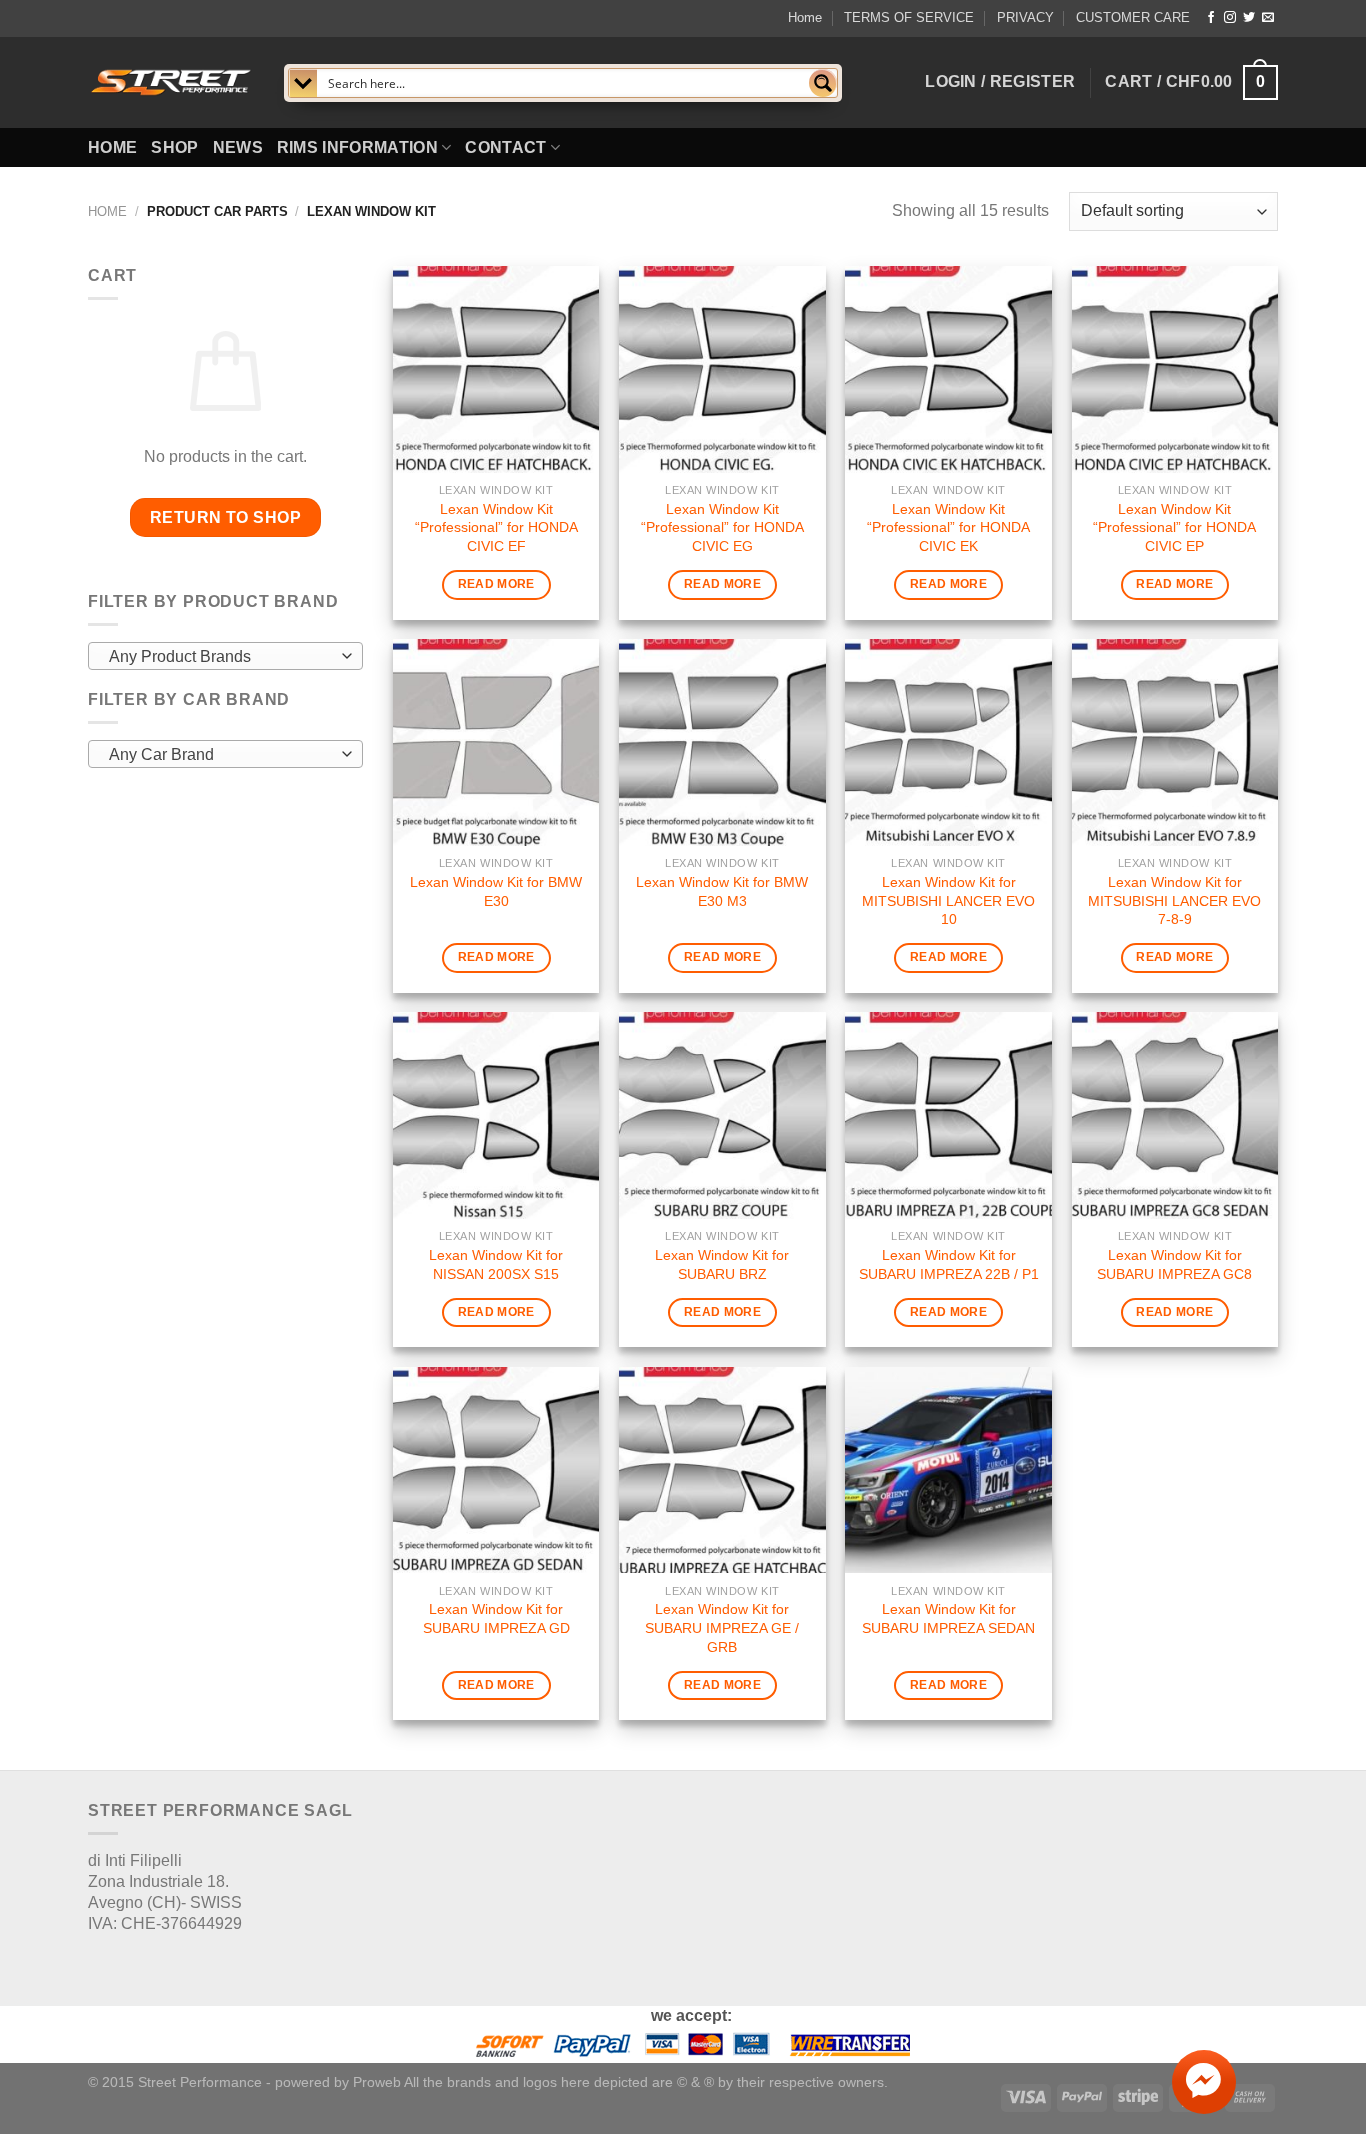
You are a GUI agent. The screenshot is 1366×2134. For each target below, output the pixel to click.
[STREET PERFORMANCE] (171, 82)
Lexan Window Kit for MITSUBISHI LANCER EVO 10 (948, 900)
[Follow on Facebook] (1211, 18)
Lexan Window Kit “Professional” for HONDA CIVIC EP (1174, 527)
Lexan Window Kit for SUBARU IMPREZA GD (496, 1618)
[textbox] (221, 657)
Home (805, 17)
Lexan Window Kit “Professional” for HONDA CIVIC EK (948, 527)
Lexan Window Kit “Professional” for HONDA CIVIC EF (496, 527)
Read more (496, 584)
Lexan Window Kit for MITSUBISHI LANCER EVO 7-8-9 (1174, 900)
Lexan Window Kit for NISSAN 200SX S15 (496, 1264)
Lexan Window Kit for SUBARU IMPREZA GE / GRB (722, 1627)
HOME (112, 147)
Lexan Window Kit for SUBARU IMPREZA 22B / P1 (949, 1264)
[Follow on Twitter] (1249, 18)
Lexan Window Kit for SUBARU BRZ (722, 1264)
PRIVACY (1025, 17)
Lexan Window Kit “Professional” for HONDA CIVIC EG (722, 527)
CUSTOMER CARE (1133, 17)
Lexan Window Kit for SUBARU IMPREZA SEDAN (948, 1618)
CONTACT (505, 147)
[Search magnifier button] (823, 83)
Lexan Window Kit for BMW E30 (496, 891)
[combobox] (225, 656)
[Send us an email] (1268, 18)
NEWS (238, 147)
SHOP (174, 147)
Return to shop (226, 517)
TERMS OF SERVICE (909, 17)
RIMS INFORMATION (357, 147)
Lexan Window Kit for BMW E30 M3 (722, 891)
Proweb (377, 2082)
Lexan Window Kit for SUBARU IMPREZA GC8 (1174, 1264)
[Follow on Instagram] (1230, 18)
